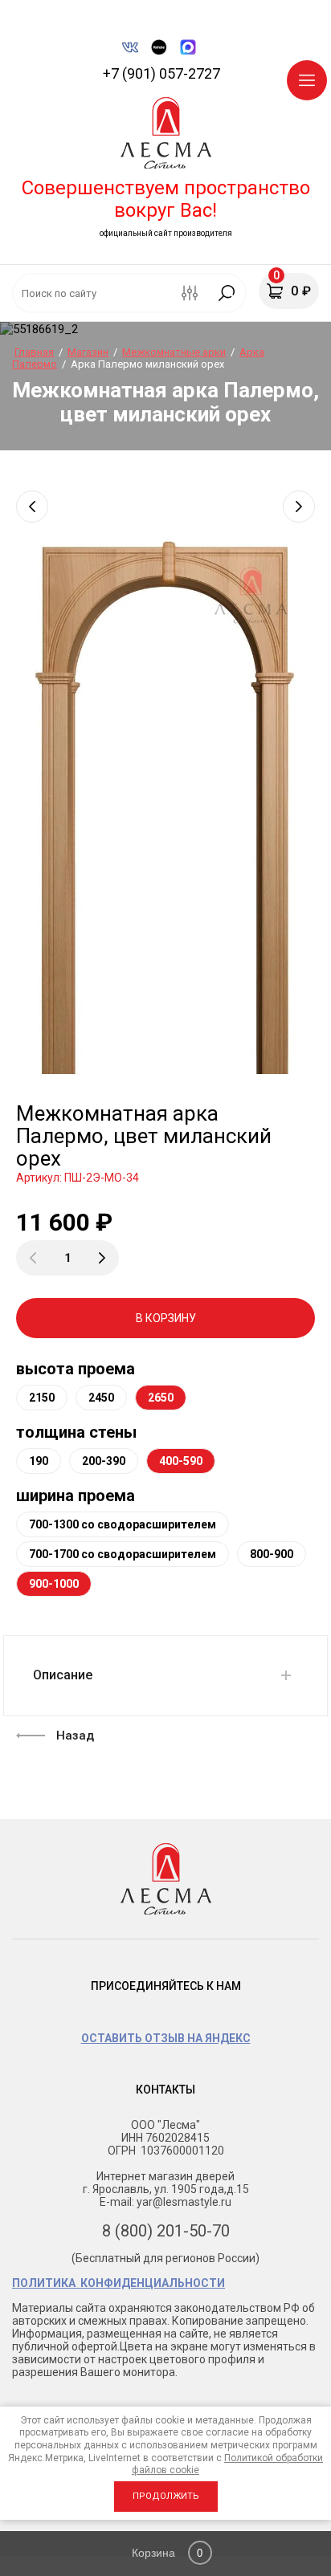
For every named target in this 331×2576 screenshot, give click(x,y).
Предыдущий (32, 507)
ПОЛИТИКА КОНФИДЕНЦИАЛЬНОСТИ (119, 2283)
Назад (75, 1736)
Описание (63, 1675)
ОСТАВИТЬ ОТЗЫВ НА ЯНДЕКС (166, 2038)
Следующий (299, 507)
